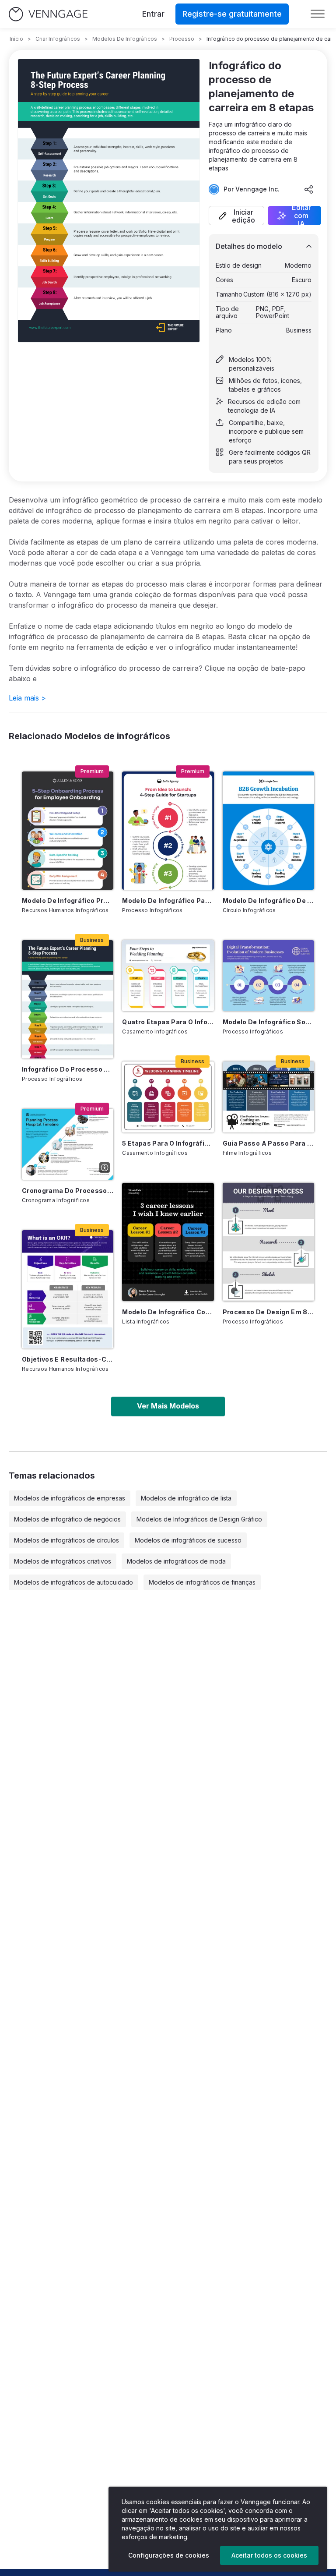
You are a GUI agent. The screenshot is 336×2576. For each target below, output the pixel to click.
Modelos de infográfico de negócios (67, 1519)
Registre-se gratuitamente (232, 14)
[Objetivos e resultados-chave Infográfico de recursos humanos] (68, 1289)
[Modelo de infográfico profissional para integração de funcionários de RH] (68, 831)
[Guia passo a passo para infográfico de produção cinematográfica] (268, 1097)
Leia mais (27, 698)
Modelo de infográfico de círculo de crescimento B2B (268, 901)
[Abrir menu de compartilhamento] (309, 189)
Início (16, 39)
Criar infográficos (58, 39)
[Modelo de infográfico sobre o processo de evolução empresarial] (268, 976)
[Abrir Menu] (318, 14)
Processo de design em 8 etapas (268, 1312)
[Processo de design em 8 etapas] (268, 1242)
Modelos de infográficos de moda (176, 1561)
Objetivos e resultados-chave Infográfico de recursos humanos (68, 1359)
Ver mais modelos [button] (168, 1406)
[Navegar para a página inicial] (48, 14)
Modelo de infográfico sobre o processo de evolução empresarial (268, 1022)
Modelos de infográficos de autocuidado (73, 1582)
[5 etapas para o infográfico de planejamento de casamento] (168, 1097)
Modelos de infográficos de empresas (70, 1498)
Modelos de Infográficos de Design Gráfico (199, 1519)
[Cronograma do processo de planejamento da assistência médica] (68, 1144)
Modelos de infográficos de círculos (66, 1540)
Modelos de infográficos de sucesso (188, 1540)
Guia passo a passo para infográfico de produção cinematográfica (268, 1143)
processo (182, 39)
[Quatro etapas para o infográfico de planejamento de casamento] (168, 976)
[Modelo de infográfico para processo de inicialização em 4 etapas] (168, 831)
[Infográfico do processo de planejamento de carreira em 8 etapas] (68, 999)
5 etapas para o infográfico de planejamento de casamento (168, 1143)
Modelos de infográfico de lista (186, 1498)
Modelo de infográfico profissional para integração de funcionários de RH (68, 901)
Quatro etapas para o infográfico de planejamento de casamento (168, 1022)
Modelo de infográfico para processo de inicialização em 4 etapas (168, 901)
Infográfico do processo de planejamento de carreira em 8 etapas (68, 1069)
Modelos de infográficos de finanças (202, 1582)
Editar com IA (301, 216)
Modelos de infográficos (125, 39)
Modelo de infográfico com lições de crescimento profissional (168, 1312)
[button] (236, 216)
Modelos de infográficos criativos (63, 1561)
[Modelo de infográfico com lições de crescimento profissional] (168, 1242)
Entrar (153, 14)
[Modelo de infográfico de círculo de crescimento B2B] (268, 831)
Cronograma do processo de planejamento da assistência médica (68, 1191)
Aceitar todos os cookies (269, 2555)
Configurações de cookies (169, 2555)
